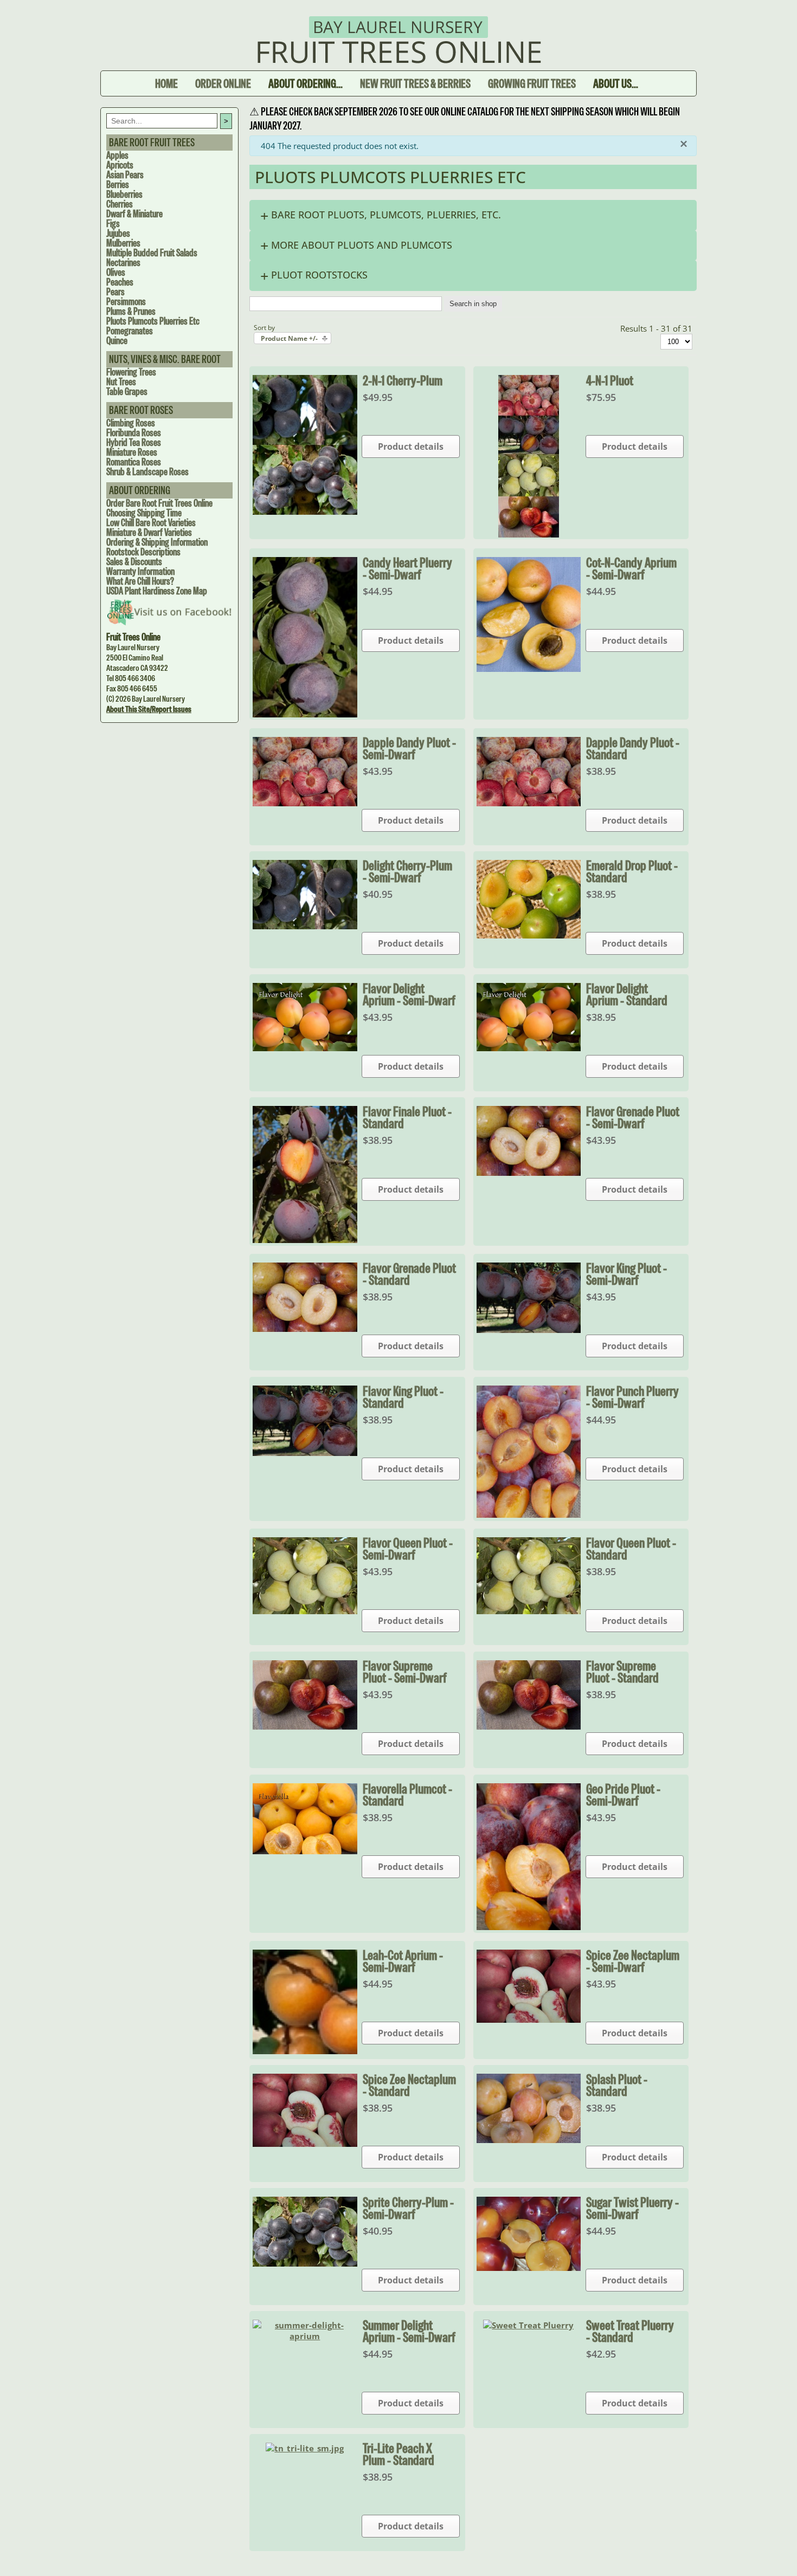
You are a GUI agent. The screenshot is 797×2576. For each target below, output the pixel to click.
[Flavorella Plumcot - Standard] (305, 1851)
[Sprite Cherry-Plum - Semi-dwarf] (305, 2263)
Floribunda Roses (134, 433)
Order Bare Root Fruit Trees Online (159, 503)
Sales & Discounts (134, 562)
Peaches (120, 282)
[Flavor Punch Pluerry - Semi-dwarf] (529, 1514)
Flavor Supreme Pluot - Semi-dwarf (405, 1672)
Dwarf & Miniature (134, 214)
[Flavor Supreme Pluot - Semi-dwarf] (305, 1726)
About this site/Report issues (149, 709)
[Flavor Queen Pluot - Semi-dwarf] (305, 1611)
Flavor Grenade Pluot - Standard (409, 1274)
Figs (113, 224)
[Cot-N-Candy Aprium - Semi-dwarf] (529, 669)
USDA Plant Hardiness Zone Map (157, 591)
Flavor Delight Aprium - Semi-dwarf (409, 994)
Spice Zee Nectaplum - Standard (409, 2085)
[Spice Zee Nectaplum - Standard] (305, 2144)
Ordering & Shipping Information (157, 542)
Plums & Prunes (131, 311)
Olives (116, 272)
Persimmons (126, 302)
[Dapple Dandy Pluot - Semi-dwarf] (305, 803)
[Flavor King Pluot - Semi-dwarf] (529, 1330)
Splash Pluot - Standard (617, 2085)
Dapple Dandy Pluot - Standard (633, 748)
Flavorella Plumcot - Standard (407, 1795)
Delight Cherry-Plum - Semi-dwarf (407, 871)
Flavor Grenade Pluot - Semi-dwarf (633, 1117)
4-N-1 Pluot (610, 380)
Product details (411, 446)
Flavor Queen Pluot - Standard (631, 1549)
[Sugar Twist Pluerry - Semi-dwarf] (529, 2268)
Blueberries (124, 194)
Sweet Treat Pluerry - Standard (630, 2331)
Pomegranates (130, 331)
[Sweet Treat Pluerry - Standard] (528, 2325)
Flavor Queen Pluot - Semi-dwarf (408, 1549)
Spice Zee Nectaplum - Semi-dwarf (633, 1961)
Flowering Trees (131, 372)
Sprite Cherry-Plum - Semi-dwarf (408, 2208)
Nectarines (123, 263)
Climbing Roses (131, 423)
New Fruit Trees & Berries (415, 83)
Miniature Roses (132, 452)
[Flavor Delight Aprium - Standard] (529, 1048)
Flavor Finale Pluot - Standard (407, 1117)
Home (166, 83)
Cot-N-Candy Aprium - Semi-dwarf (631, 568)
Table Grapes (127, 391)
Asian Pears (125, 175)
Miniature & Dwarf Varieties (149, 532)
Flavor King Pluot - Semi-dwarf (626, 1274)
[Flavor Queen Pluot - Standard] (529, 1611)
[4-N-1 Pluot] (529, 534)
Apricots (120, 165)
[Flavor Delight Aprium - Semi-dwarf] (305, 1048)
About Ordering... (306, 83)
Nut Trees (121, 382)
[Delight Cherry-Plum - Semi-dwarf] (305, 926)
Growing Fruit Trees (532, 83)
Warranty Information (140, 571)
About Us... (616, 83)
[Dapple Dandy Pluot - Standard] (529, 803)
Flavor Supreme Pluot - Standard (622, 1672)
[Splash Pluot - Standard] (529, 2140)
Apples (117, 155)
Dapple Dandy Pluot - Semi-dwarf (409, 748)
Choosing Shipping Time (144, 513)
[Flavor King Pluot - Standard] (305, 1453)
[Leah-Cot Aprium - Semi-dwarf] (305, 2051)
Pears (115, 292)
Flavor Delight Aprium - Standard (627, 994)
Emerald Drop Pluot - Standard (632, 871)
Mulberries (123, 243)
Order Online (223, 83)
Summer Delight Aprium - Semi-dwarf (409, 2331)
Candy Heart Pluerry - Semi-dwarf (407, 568)
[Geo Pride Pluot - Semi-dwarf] (529, 1927)
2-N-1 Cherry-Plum (403, 380)
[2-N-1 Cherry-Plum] (305, 512)
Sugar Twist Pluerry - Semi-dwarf (632, 2208)
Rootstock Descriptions (143, 552)
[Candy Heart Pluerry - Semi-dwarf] (305, 714)
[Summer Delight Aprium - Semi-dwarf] (305, 2336)
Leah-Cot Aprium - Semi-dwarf (403, 1961)
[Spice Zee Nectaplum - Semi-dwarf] (529, 2020)
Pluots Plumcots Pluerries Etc (153, 321)
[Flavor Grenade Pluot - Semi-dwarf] (529, 1173)
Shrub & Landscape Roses (147, 472)
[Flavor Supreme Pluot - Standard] (529, 1726)
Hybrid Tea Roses (134, 442)
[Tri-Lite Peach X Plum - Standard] (305, 2448)
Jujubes (118, 233)
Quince (117, 341)
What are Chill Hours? (140, 581)
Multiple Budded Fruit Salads (152, 253)
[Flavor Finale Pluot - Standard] (305, 1240)
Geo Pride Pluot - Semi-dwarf (623, 1795)
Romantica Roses (134, 462)
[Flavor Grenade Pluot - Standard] (305, 1329)
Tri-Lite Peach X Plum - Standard (398, 2454)
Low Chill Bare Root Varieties (151, 523)
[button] (473, 215)
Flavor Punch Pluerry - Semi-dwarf (632, 1397)
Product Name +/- (289, 338)
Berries (118, 185)
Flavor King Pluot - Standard (403, 1397)
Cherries (120, 204)
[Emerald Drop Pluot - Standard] (529, 935)
